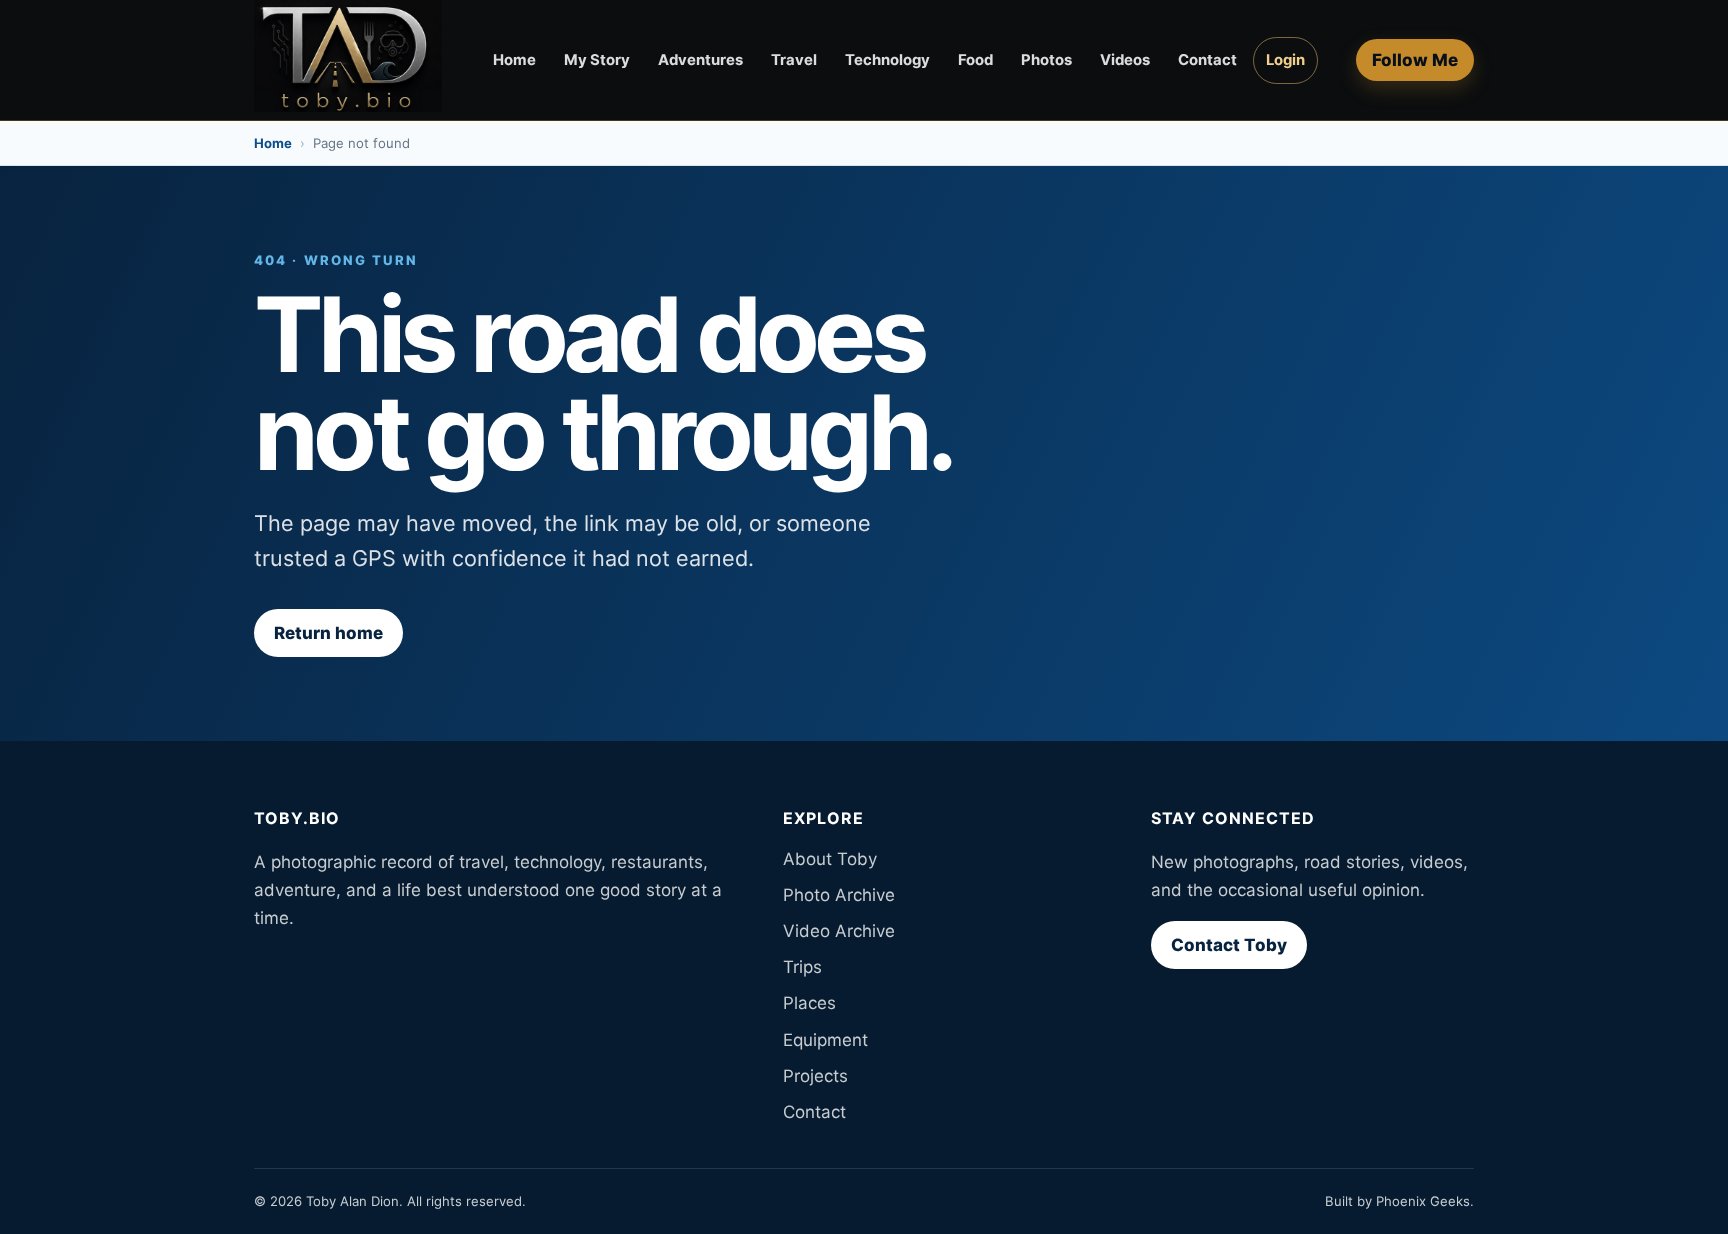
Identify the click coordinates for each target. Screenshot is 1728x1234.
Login (1285, 60)
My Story (597, 60)
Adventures (700, 60)
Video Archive (839, 931)
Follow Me (1415, 60)
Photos (1046, 60)
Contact (1207, 60)
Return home (328, 633)
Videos (1125, 60)
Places (809, 1003)
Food (975, 60)
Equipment (825, 1040)
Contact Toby (1229, 945)
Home (514, 60)
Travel (794, 60)
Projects (815, 1076)
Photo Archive (839, 895)
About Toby (830, 859)
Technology (887, 60)
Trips (802, 967)
